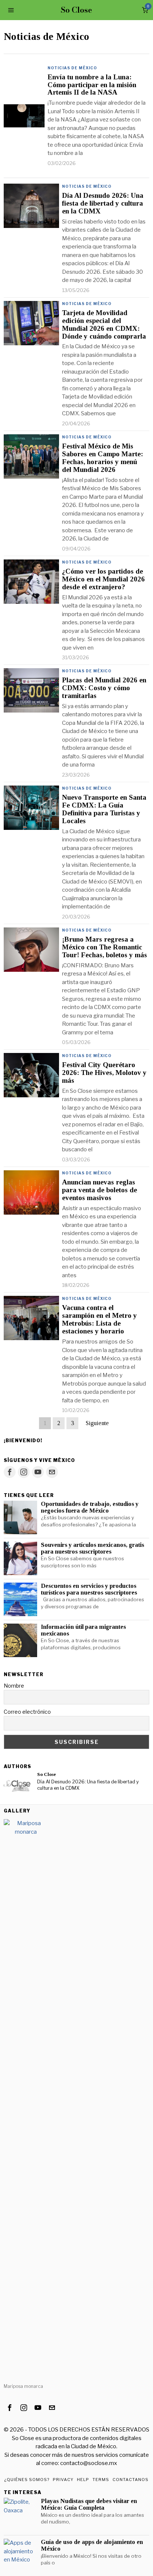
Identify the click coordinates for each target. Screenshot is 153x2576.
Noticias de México (72, 68)
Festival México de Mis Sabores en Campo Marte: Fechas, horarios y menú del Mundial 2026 (102, 458)
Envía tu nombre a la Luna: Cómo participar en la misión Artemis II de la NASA (92, 85)
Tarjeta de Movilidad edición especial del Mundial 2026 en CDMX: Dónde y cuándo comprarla (104, 325)
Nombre (14, 1686)
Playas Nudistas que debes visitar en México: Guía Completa (89, 2504)
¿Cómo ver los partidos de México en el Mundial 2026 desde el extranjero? (103, 579)
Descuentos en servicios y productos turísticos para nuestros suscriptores (89, 1589)
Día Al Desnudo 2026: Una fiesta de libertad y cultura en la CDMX (103, 203)
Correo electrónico (27, 1712)
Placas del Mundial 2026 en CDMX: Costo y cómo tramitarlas (104, 688)
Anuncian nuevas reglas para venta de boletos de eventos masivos (100, 1190)
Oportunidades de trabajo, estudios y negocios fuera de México (90, 1507)
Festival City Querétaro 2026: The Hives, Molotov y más (104, 1073)
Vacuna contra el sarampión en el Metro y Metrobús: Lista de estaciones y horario (100, 1319)
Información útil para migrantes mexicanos (83, 1630)
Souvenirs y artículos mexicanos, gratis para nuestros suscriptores (92, 1548)
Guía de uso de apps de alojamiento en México (92, 2545)
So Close (47, 1774)
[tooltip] (10, 1472)
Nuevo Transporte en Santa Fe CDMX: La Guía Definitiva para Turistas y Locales (104, 809)
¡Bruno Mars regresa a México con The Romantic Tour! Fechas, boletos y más (105, 947)
